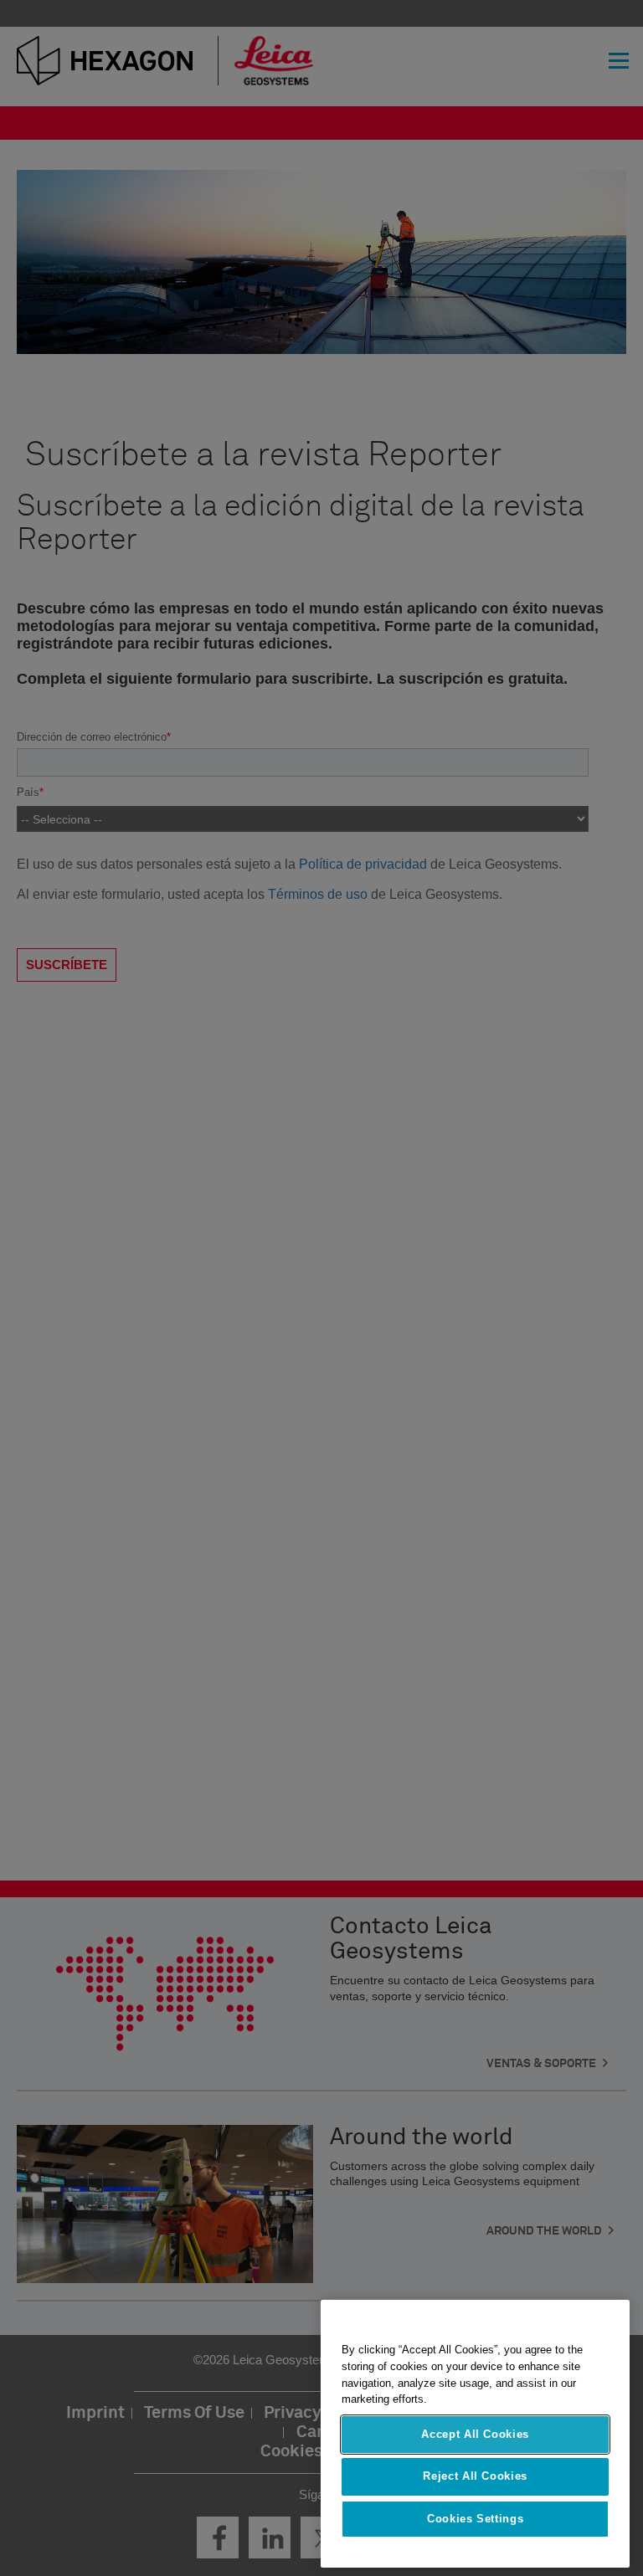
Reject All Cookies (475, 2476)
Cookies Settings (476, 2519)
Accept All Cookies (475, 2434)
